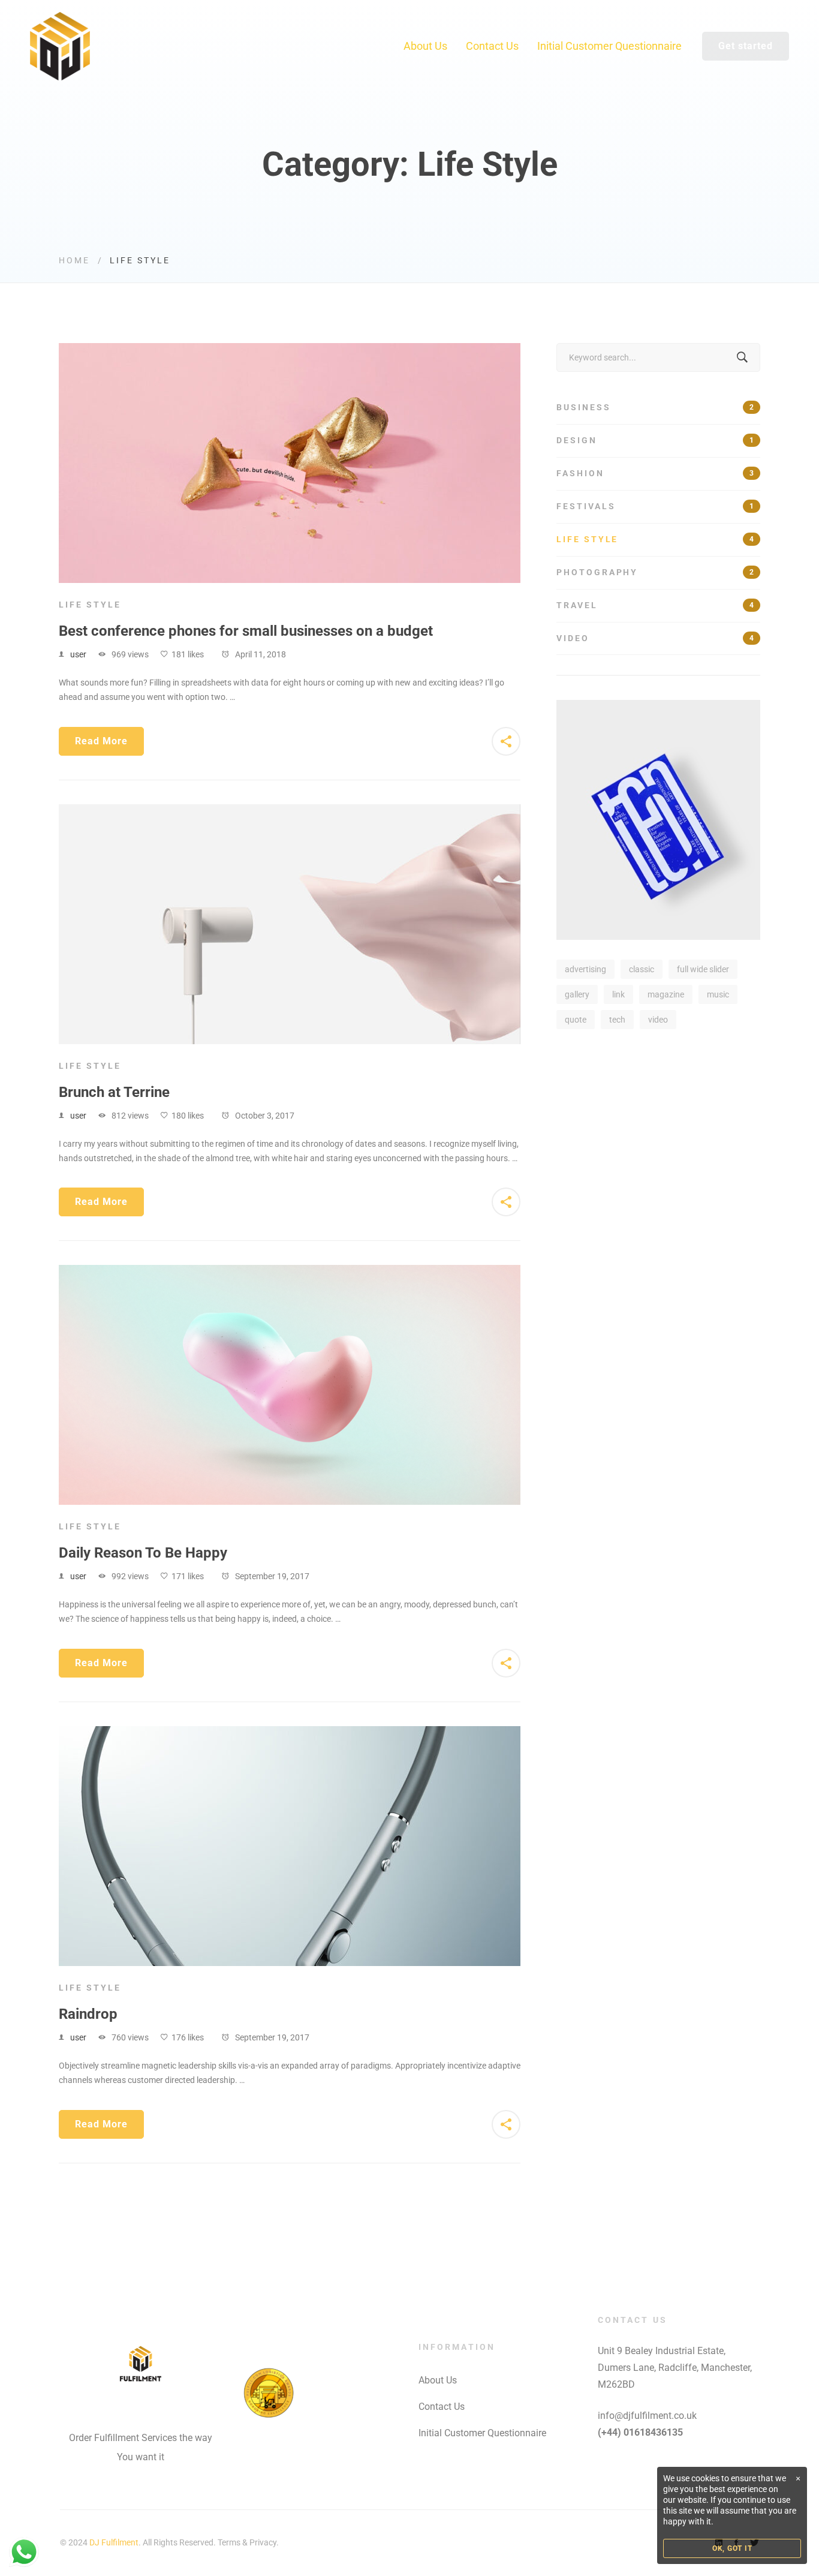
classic (642, 969)
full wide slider (703, 969)
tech (617, 1020)
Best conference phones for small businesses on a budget (246, 631)
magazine (666, 994)
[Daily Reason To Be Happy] (290, 1272)
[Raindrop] (290, 1733)
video (658, 1020)
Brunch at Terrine (114, 1092)
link (618, 994)
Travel (655, 605)
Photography (655, 572)
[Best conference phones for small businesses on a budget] (290, 350)
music (718, 994)
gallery (577, 994)
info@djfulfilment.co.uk (647, 2416)
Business (655, 407)
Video (655, 638)
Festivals (655, 506)
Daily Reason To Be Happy (143, 1553)
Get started (746, 46)
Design (655, 440)
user (78, 654)
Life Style (90, 605)
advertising (585, 969)
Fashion (655, 473)
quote (576, 1020)
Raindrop (88, 2014)
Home (74, 260)
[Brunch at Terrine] (290, 811)
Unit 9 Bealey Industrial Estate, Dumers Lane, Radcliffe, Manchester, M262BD (675, 2368)
